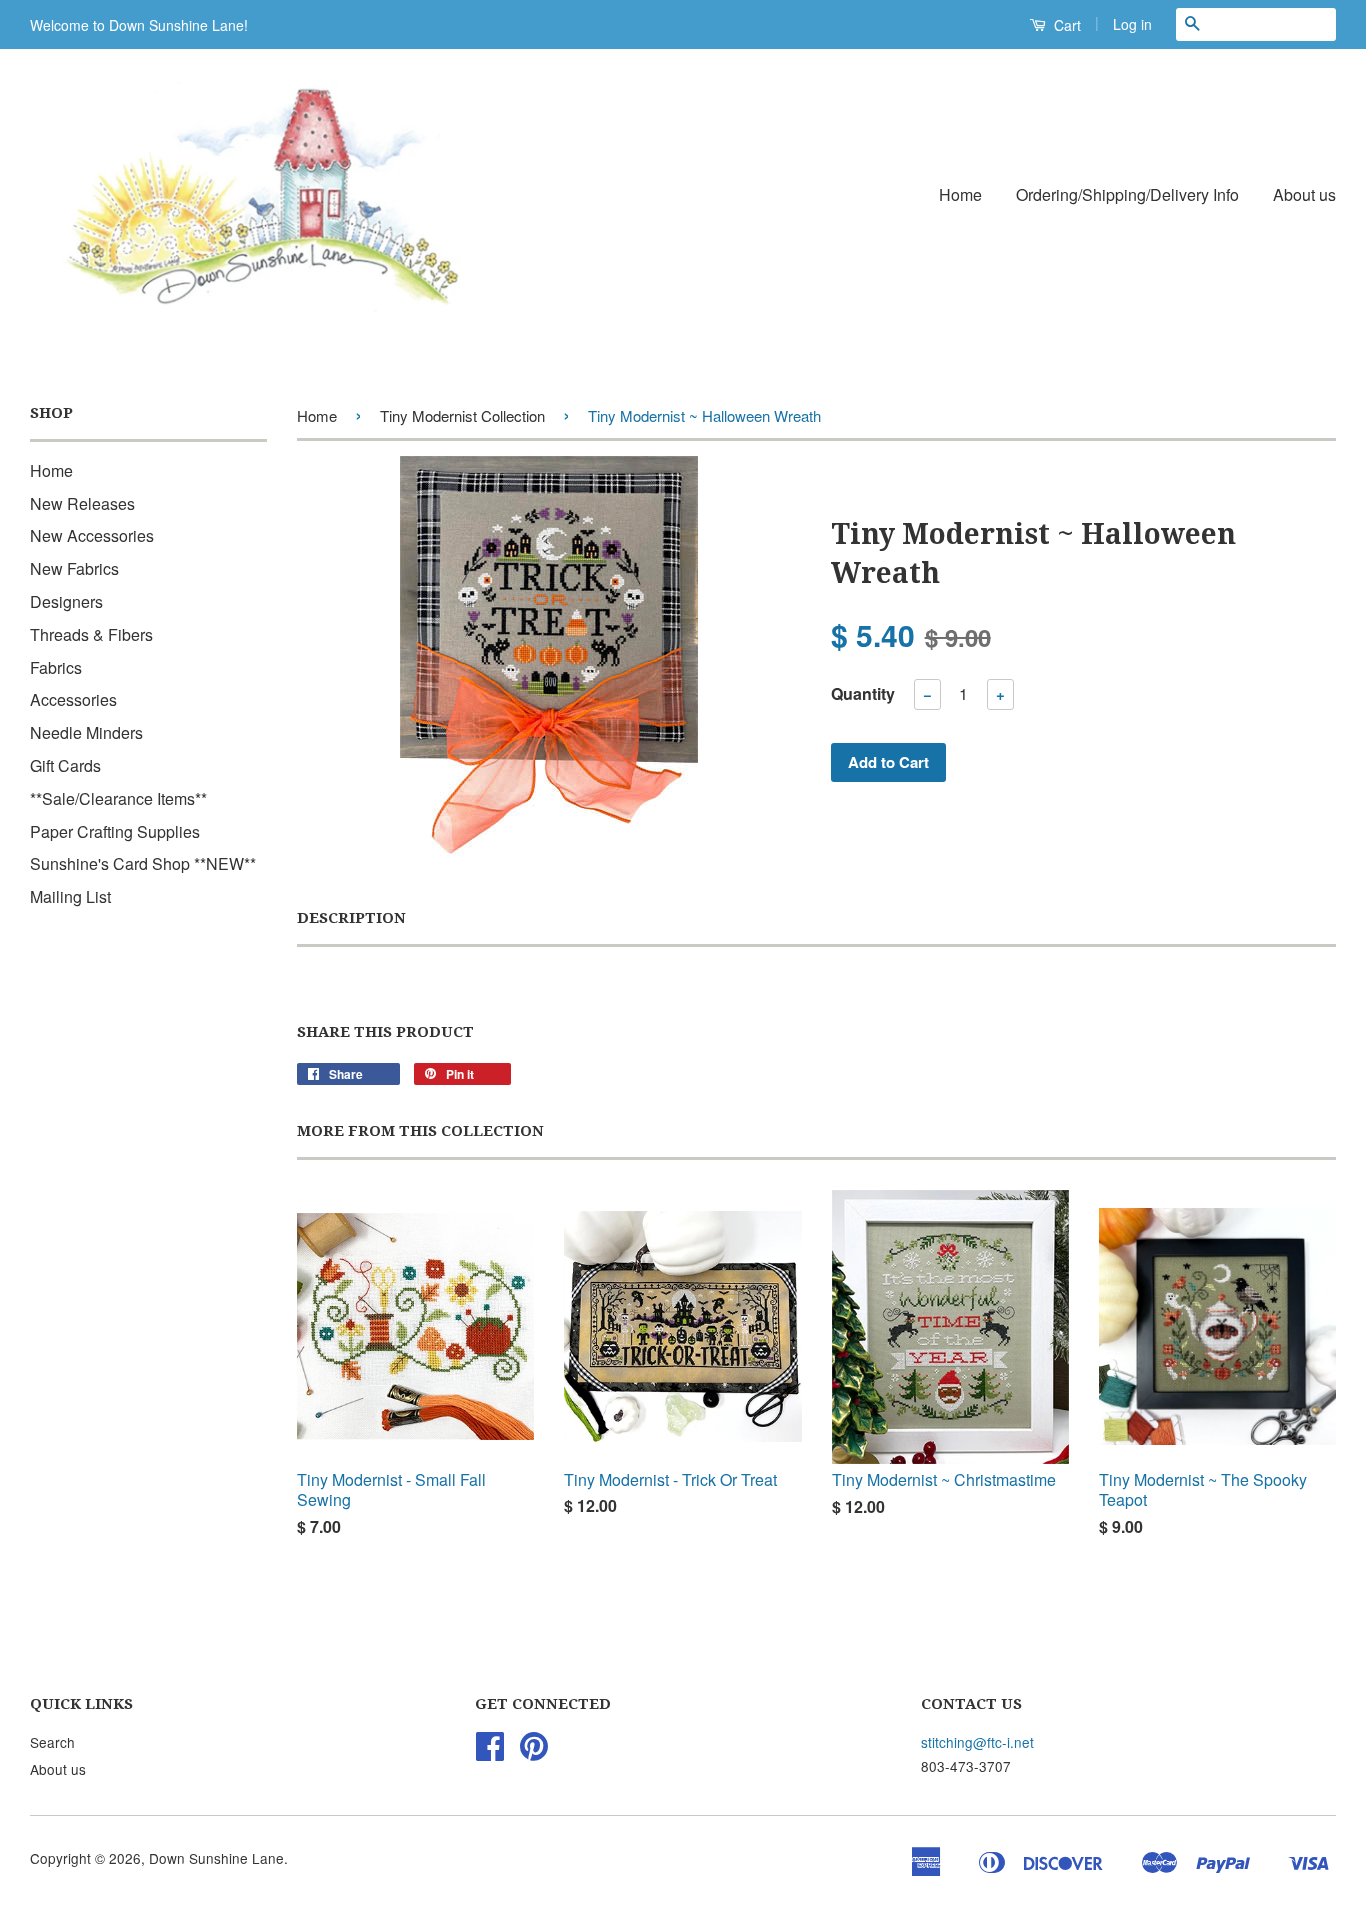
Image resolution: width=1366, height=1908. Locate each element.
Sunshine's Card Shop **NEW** (143, 863)
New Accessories (92, 535)
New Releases (82, 503)
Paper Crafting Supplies (115, 831)
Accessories (73, 699)
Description (351, 918)
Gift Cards (65, 765)
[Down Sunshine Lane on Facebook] (490, 1752)
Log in (1132, 24)
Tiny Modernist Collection (462, 415)
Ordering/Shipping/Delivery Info (1127, 194)
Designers (66, 601)
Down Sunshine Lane (216, 1858)
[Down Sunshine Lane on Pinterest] (534, 1752)
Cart (1065, 25)
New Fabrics (74, 568)
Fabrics (56, 667)
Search (52, 1742)
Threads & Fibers (91, 634)
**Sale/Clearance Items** (118, 798)
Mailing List (70, 896)
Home (960, 194)
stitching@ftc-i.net (977, 1742)
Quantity (863, 693)
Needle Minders (86, 732)
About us (1304, 194)
